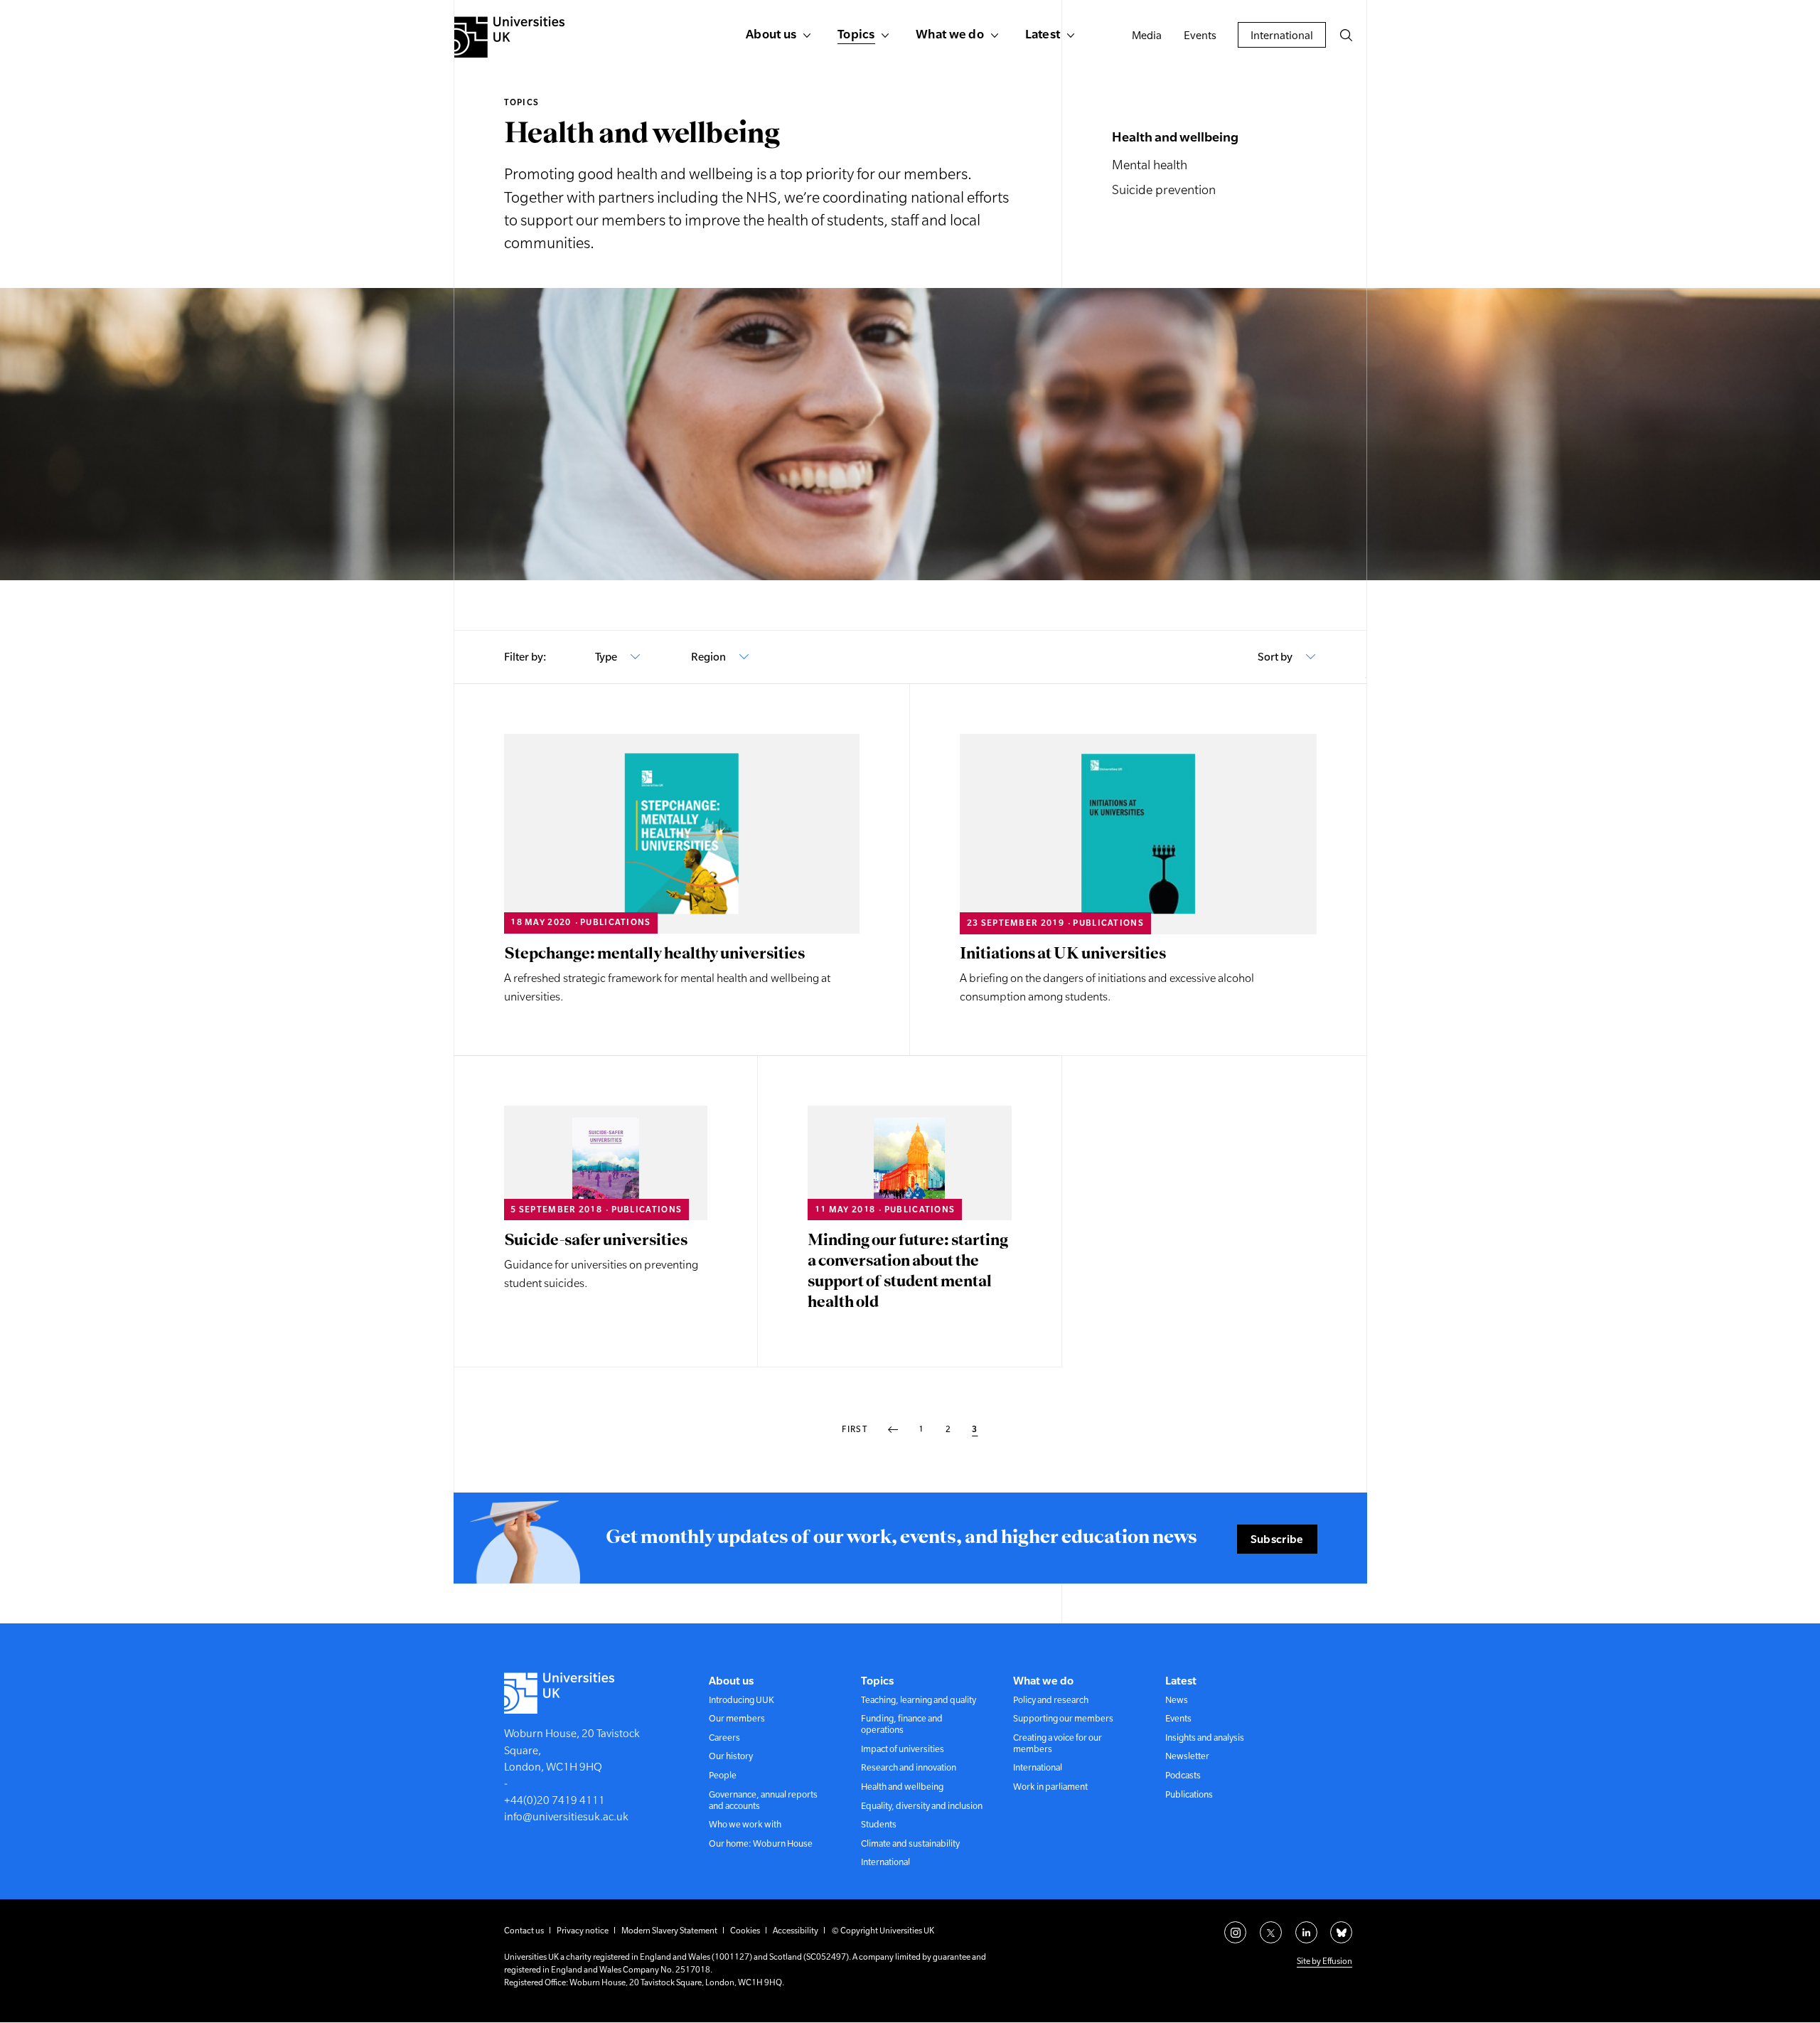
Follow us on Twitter (1271, 1932)
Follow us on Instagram (1235, 1932)
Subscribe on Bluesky (1341, 1932)
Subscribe (1277, 1539)
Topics (522, 102)
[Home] (509, 37)
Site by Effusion (1324, 1961)
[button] (1346, 35)
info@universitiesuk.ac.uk (566, 1816)
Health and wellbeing (1175, 137)
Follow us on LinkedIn (1306, 1932)
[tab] (618, 657)
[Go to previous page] (893, 1430)
